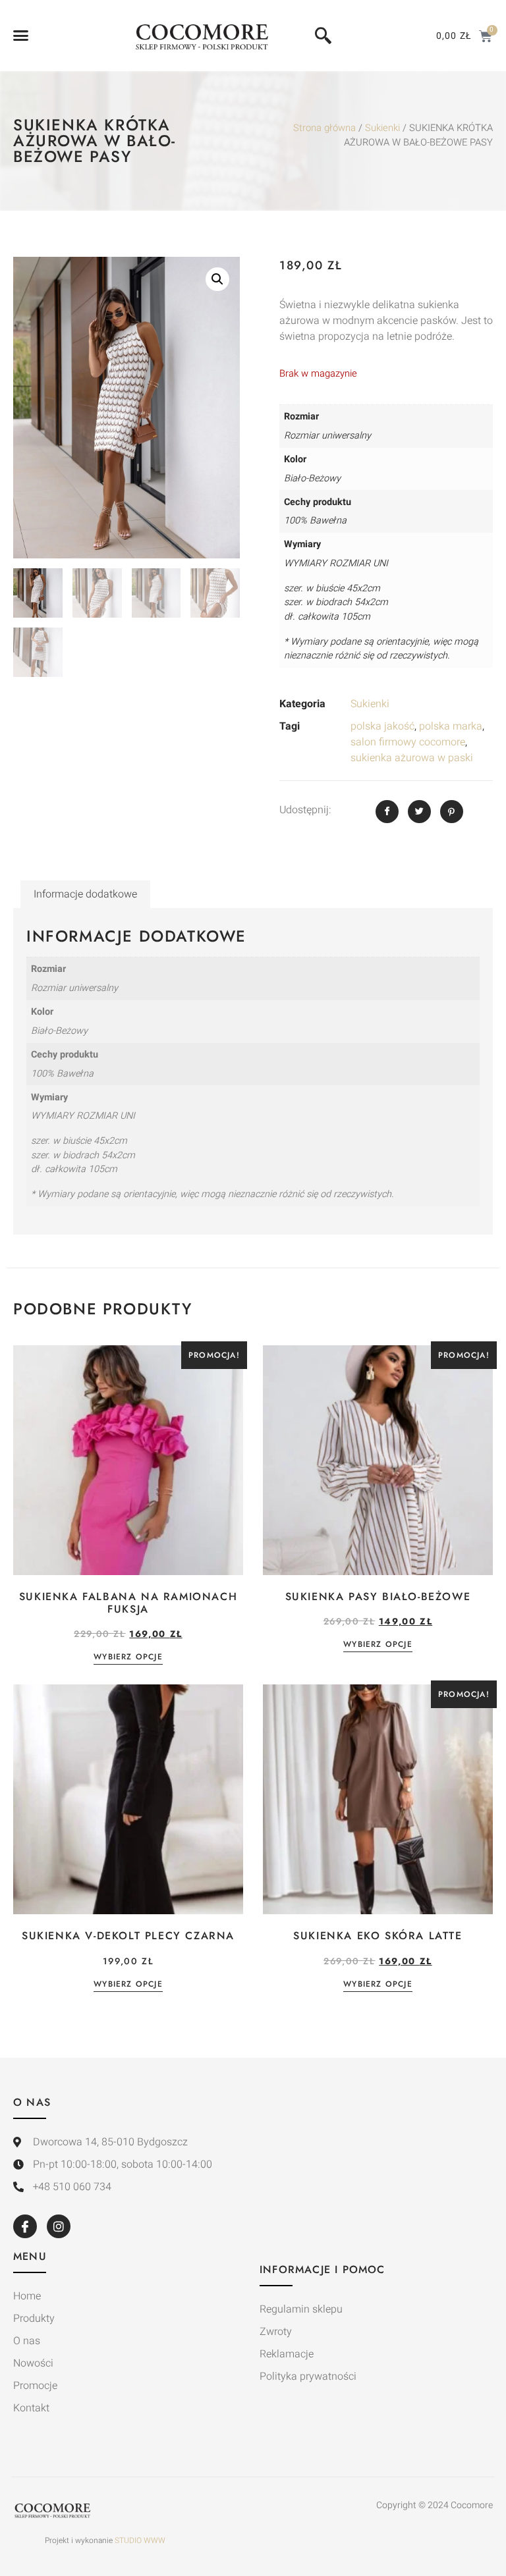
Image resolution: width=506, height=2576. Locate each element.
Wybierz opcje (128, 1658)
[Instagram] (59, 2226)
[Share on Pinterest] (452, 812)
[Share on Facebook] (387, 812)
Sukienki (382, 128)
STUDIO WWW (140, 2540)
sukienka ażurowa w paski (412, 758)
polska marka (451, 726)
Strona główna (324, 128)
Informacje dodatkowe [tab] (85, 894)
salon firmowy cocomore (408, 742)
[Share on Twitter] (419, 812)
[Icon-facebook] (25, 2226)
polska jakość (382, 726)
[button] (21, 36)
